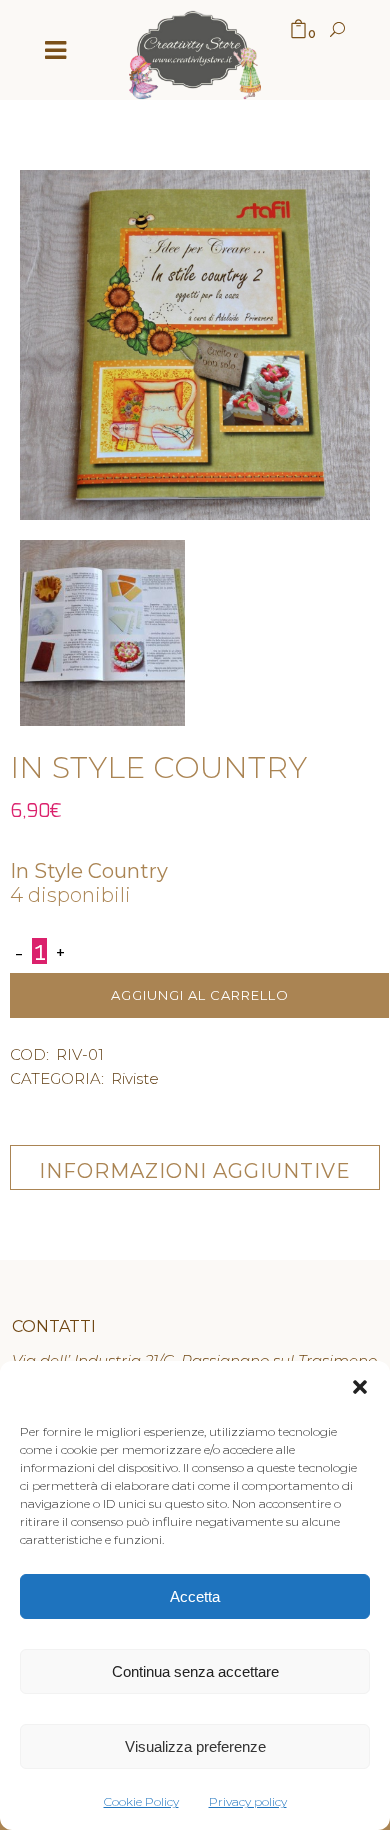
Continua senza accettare (195, 1671)
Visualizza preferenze (195, 1746)
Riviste (135, 1078)
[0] (298, 30)
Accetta (195, 1596)
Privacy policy (248, 1801)
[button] (360, 1389)
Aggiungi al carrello (200, 995)
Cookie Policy (141, 1801)
